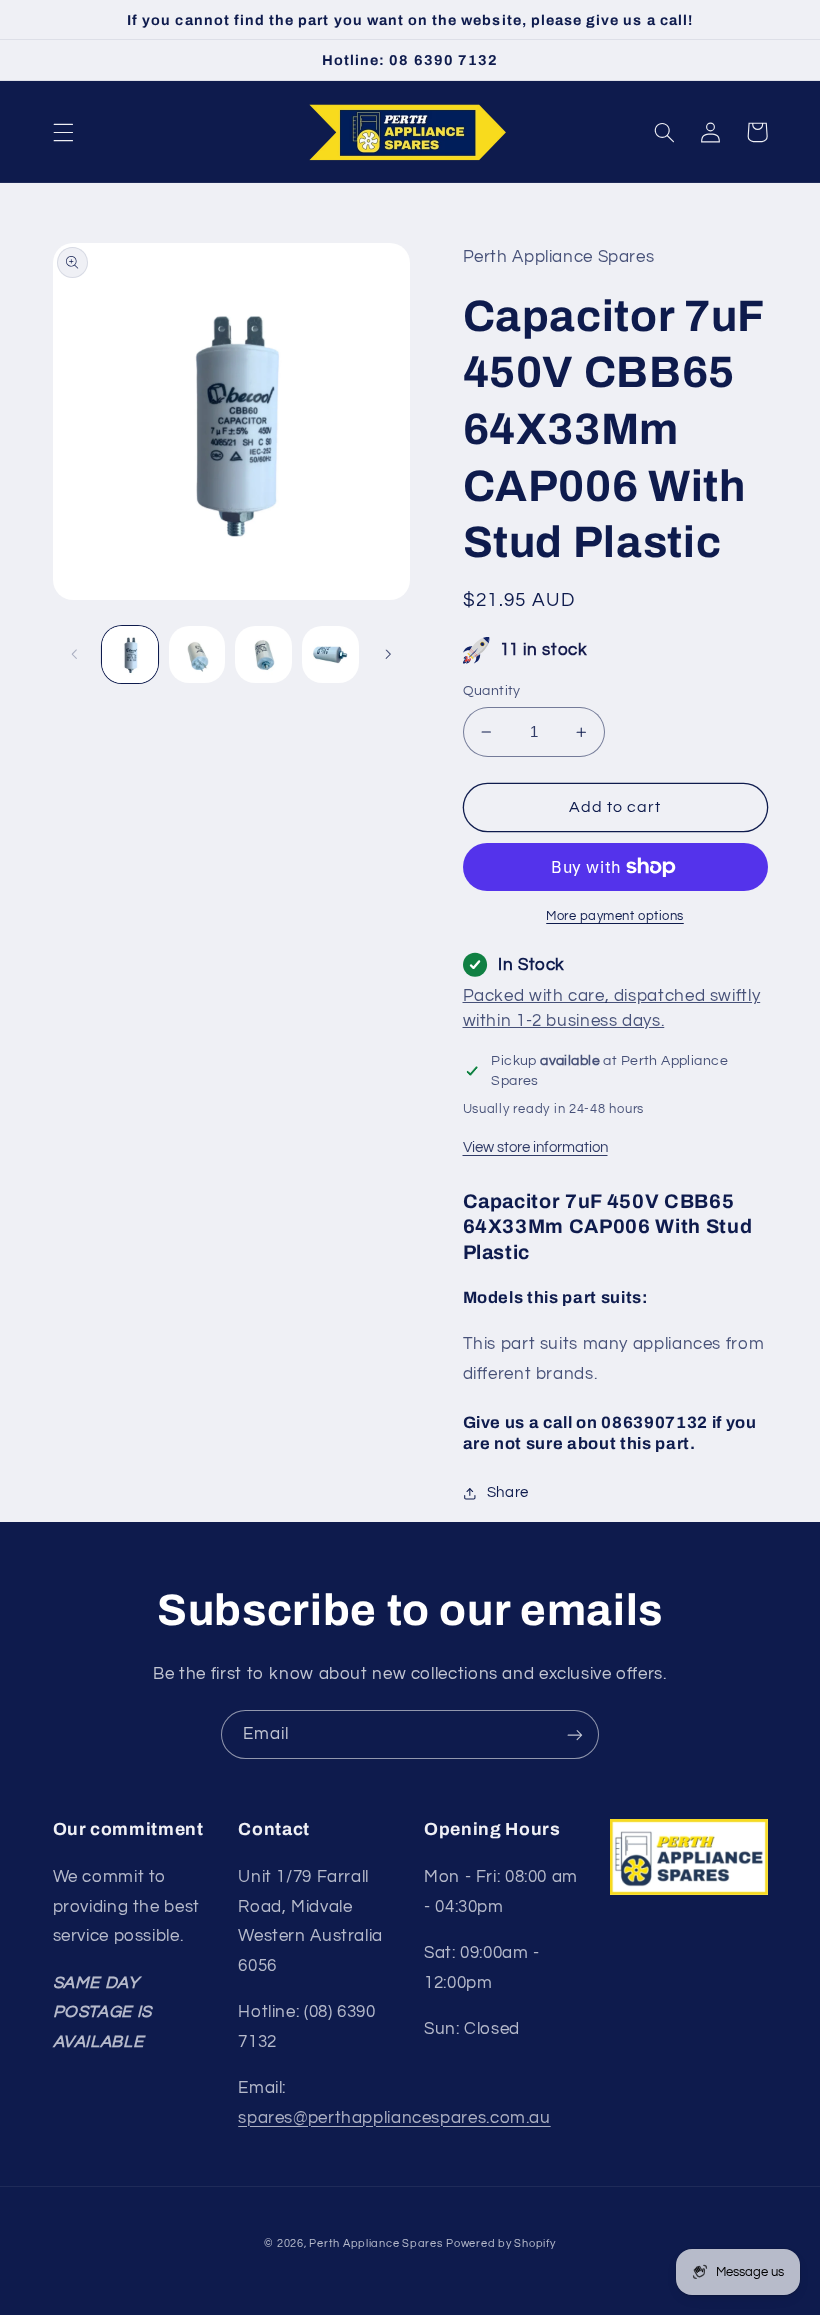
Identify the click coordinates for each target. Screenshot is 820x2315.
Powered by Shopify (500, 2243)
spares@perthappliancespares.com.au (394, 2118)
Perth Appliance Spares (375, 2243)
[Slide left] (75, 654)
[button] (63, 132)
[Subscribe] (575, 1734)
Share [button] (508, 1492)
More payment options (615, 916)
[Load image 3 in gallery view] (263, 654)
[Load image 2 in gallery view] (197, 654)
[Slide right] (388, 654)
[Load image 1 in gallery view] (130, 654)
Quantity (492, 691)
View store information (535, 1147)
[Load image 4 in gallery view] (330, 654)
